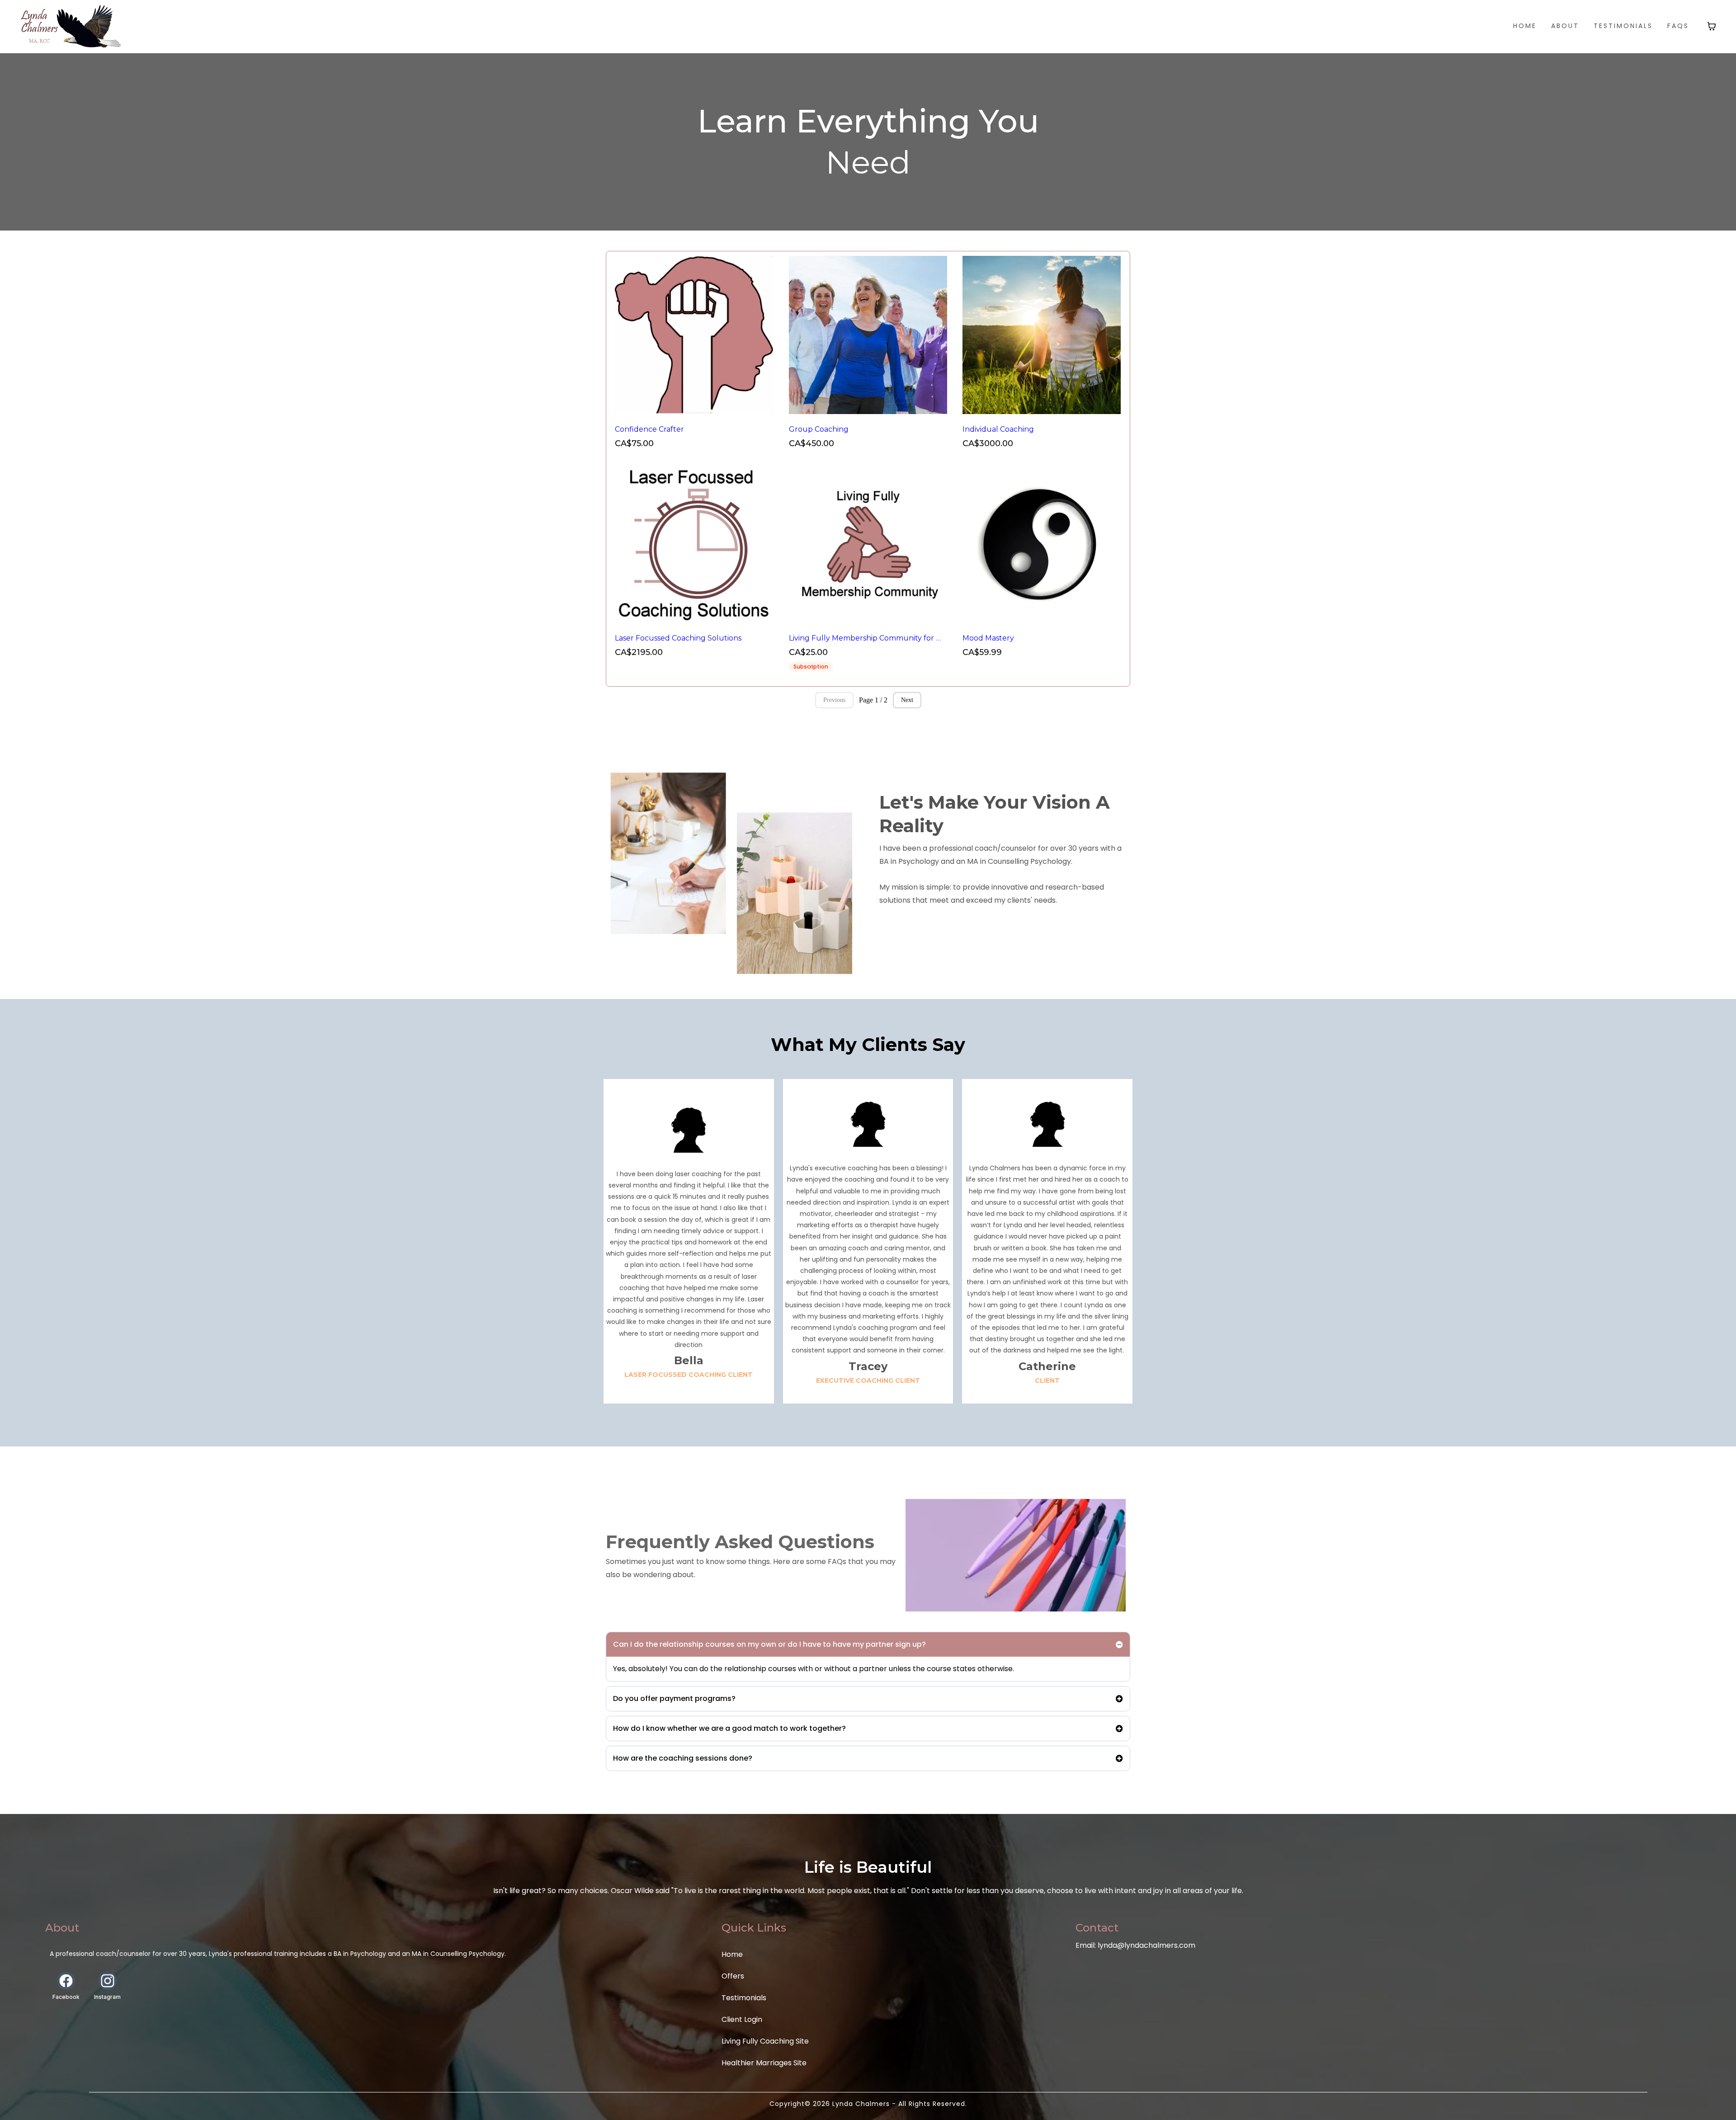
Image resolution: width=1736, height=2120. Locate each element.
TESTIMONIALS (1623, 26)
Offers (733, 1976)
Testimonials (744, 1998)
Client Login (742, 2019)
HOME (1525, 26)
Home (732, 1954)
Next (907, 700)
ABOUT (1565, 26)
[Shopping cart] (1712, 26)
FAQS (1678, 26)
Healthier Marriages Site (764, 2063)
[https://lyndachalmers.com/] (71, 26)
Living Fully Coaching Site (765, 2041)
